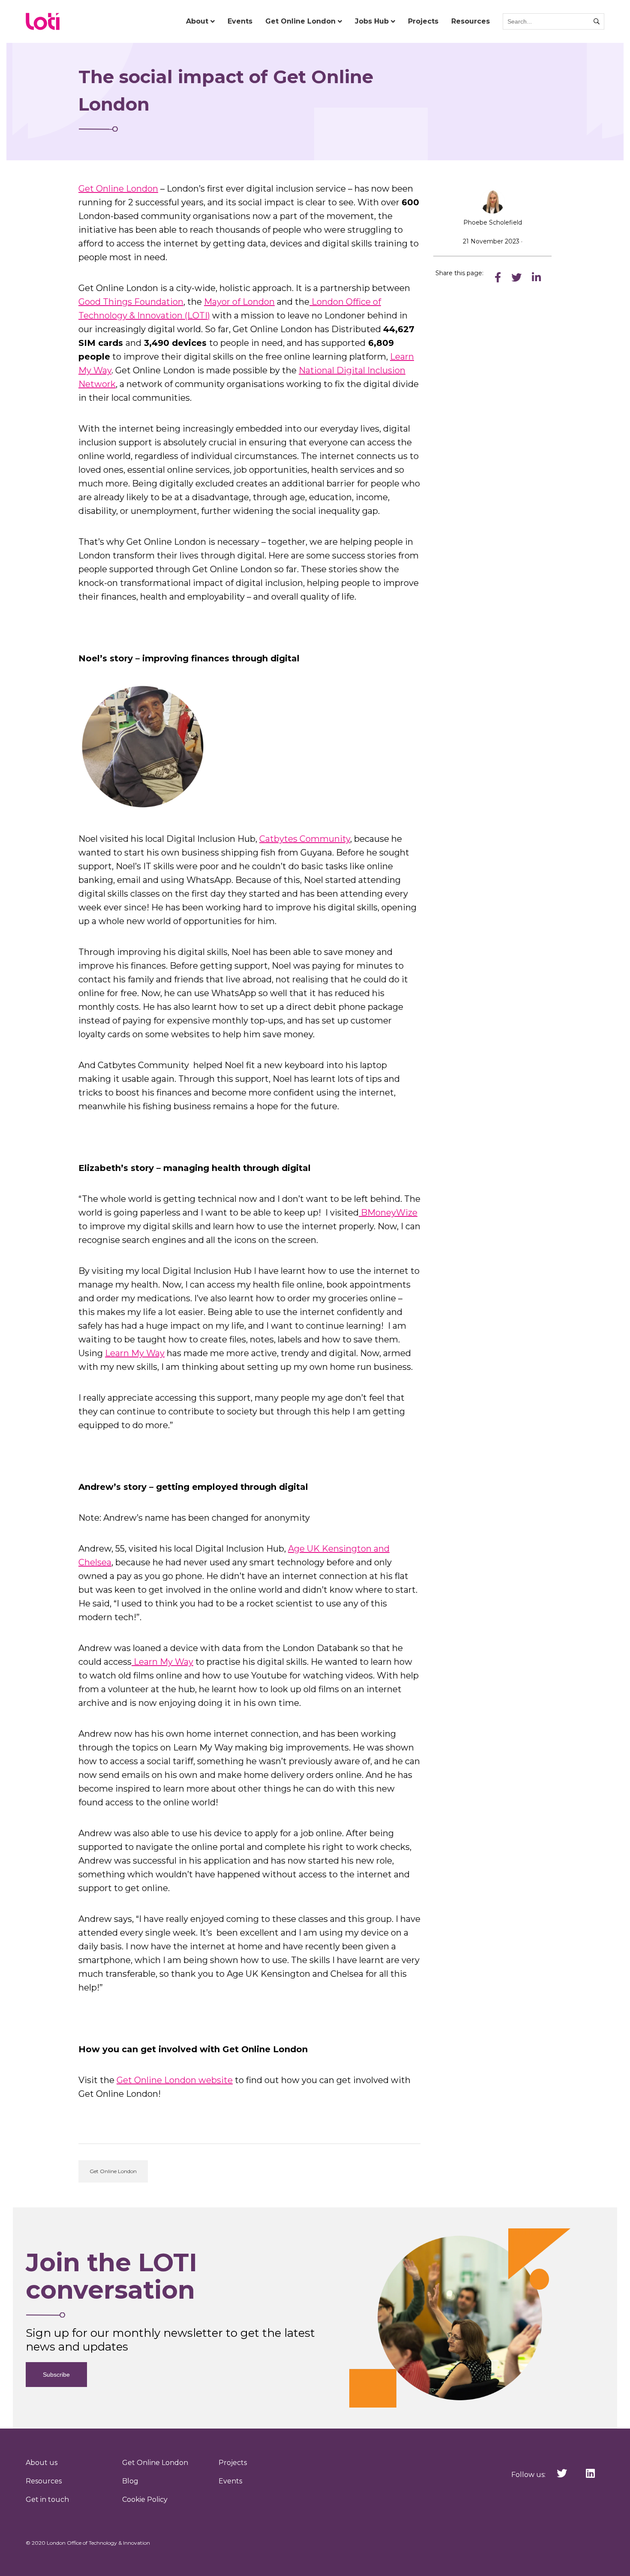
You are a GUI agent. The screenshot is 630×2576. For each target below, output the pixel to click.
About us (42, 2463)
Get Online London (300, 21)
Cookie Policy (145, 2499)
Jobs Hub (372, 21)
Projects (423, 21)
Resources (471, 21)
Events (240, 21)
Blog (130, 2481)
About (197, 21)
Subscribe (56, 2375)
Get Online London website (175, 2080)
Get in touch (47, 2499)
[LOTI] (43, 21)
